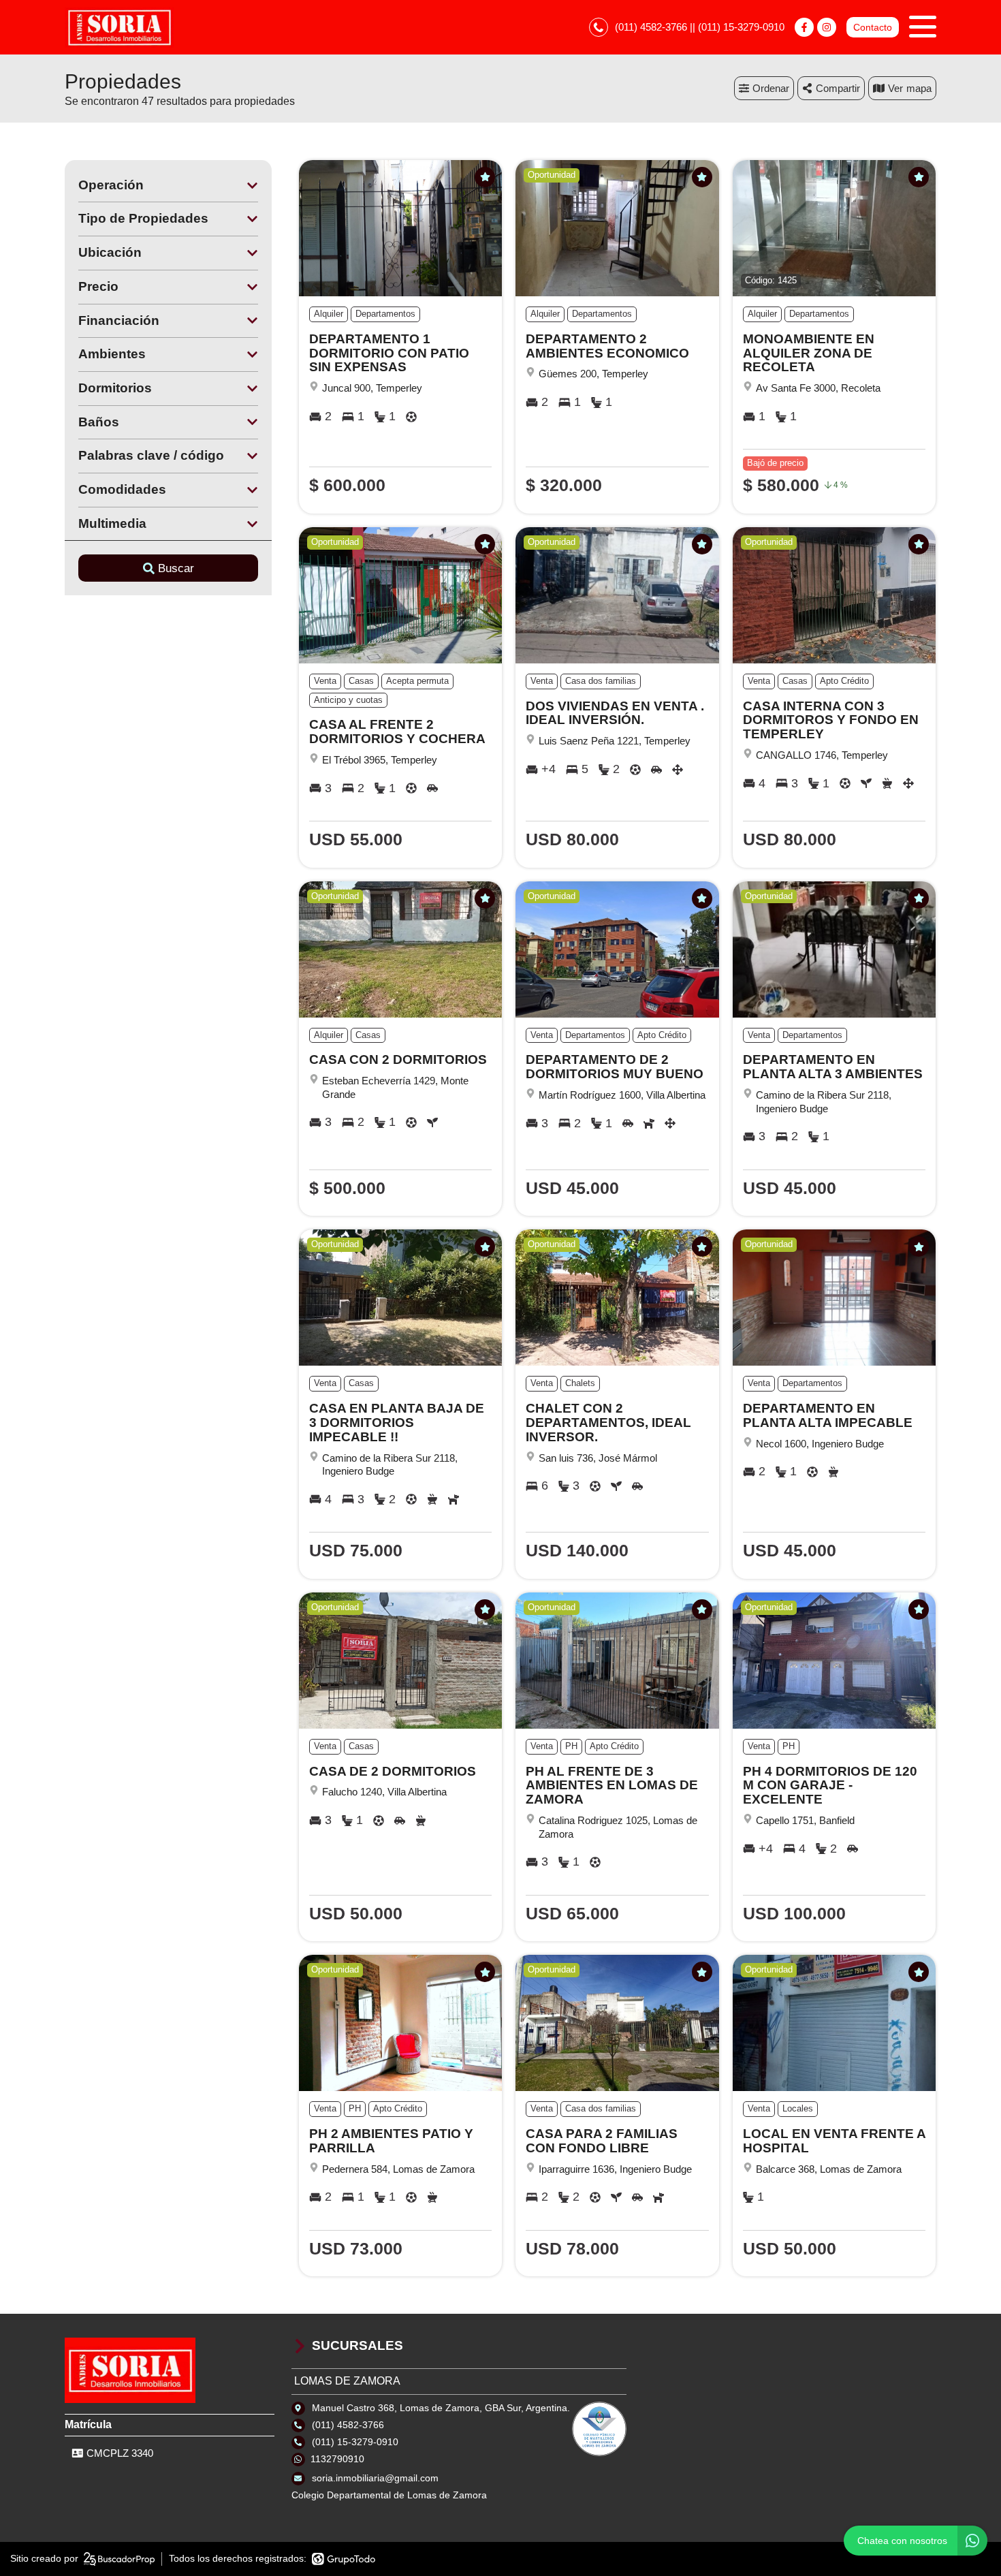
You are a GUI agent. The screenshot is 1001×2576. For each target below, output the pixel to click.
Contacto (873, 27)
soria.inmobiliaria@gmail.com (375, 2478)
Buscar (176, 568)
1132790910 (337, 2459)
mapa (919, 88)
